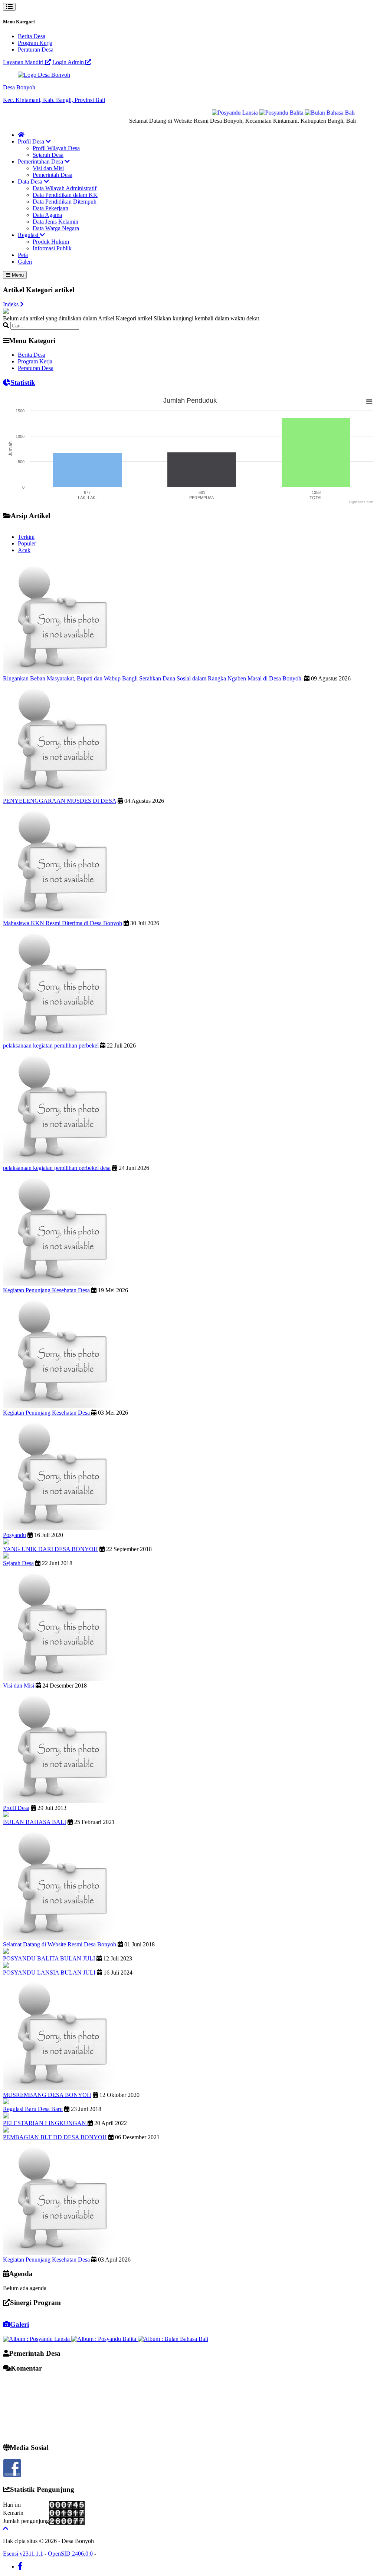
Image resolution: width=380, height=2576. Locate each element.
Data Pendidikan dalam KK (65, 195)
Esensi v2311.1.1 (23, 2554)
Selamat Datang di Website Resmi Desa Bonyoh (60, 1944)
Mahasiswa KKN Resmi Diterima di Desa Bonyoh (63, 923)
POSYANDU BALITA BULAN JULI (49, 1958)
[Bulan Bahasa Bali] (308, 113)
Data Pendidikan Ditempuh (65, 202)
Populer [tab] (27, 543)
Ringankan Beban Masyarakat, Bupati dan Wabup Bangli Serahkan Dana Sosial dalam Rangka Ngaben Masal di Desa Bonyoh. (153, 678)
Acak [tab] (24, 550)
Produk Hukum (51, 242)
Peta (23, 255)
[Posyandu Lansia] (214, 113)
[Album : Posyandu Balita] (104, 2339)
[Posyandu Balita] (260, 113)
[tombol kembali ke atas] (6, 2528)
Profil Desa (32, 141)
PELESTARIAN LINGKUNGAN (45, 2123)
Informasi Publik (52, 248)
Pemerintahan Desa (41, 161)
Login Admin (69, 62)
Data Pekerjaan (50, 208)
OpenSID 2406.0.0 (70, 2554)
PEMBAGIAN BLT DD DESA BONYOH (55, 2137)
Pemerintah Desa (53, 175)
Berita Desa (32, 36)
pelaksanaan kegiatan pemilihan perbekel (52, 1045)
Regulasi (29, 235)
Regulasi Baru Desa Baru (33, 2109)
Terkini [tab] (26, 537)
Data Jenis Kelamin (55, 222)
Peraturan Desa (36, 50)
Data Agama (47, 215)
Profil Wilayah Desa (56, 148)
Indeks (12, 304)
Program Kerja (35, 43)
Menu (17, 275)
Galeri (25, 262)
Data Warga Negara (56, 228)
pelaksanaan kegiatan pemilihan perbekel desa (57, 1168)
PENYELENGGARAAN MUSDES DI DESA (60, 801)
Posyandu (14, 1535)
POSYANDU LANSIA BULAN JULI (49, 1973)
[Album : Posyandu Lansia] (37, 2339)
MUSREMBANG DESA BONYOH (47, 2095)
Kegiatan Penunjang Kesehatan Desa (47, 1290)
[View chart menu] (369, 402)
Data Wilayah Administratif (65, 188)
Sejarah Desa (48, 155)
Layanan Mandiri (24, 62)
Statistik (23, 382)
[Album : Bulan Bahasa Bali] (173, 2339)
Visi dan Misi (48, 168)
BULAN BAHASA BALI (35, 1822)
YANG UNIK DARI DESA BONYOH (50, 1549)
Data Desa (31, 182)
